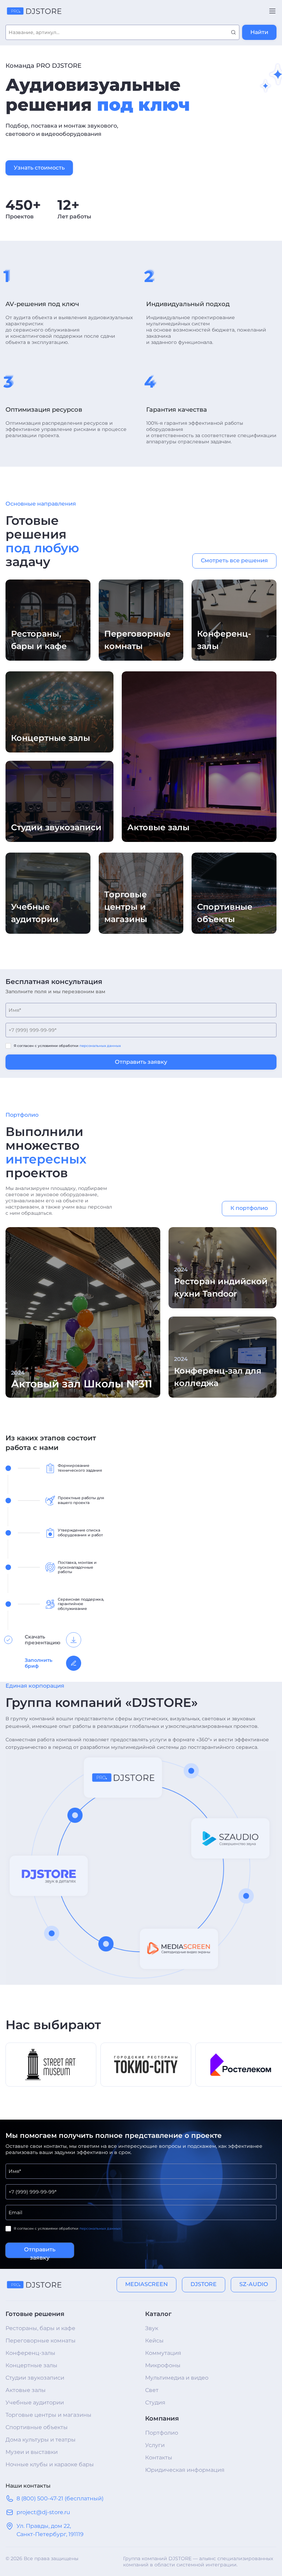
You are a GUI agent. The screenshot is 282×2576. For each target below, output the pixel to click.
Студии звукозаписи (35, 2378)
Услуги (155, 2445)
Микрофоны (163, 2365)
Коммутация (163, 2353)
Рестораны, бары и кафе (40, 2328)
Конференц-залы (30, 2353)
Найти (259, 32)
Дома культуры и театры (41, 2440)
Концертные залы (31, 2365)
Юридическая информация (185, 2470)
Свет (152, 2390)
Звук (152, 2328)
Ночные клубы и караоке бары (50, 2464)
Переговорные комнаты (41, 2341)
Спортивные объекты (37, 2427)
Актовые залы (26, 2390)
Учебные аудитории (35, 2402)
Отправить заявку (141, 1062)
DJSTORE (204, 2284)
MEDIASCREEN (147, 2284)
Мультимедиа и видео (177, 2378)
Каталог (158, 2314)
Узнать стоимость (39, 168)
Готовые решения (35, 2314)
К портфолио (249, 1208)
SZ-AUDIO (254, 2284)
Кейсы (154, 2341)
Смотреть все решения (234, 560)
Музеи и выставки (32, 2452)
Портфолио (162, 2433)
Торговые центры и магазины (48, 2415)
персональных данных (100, 1046)
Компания (162, 2418)
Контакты (159, 2458)
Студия (155, 2402)
